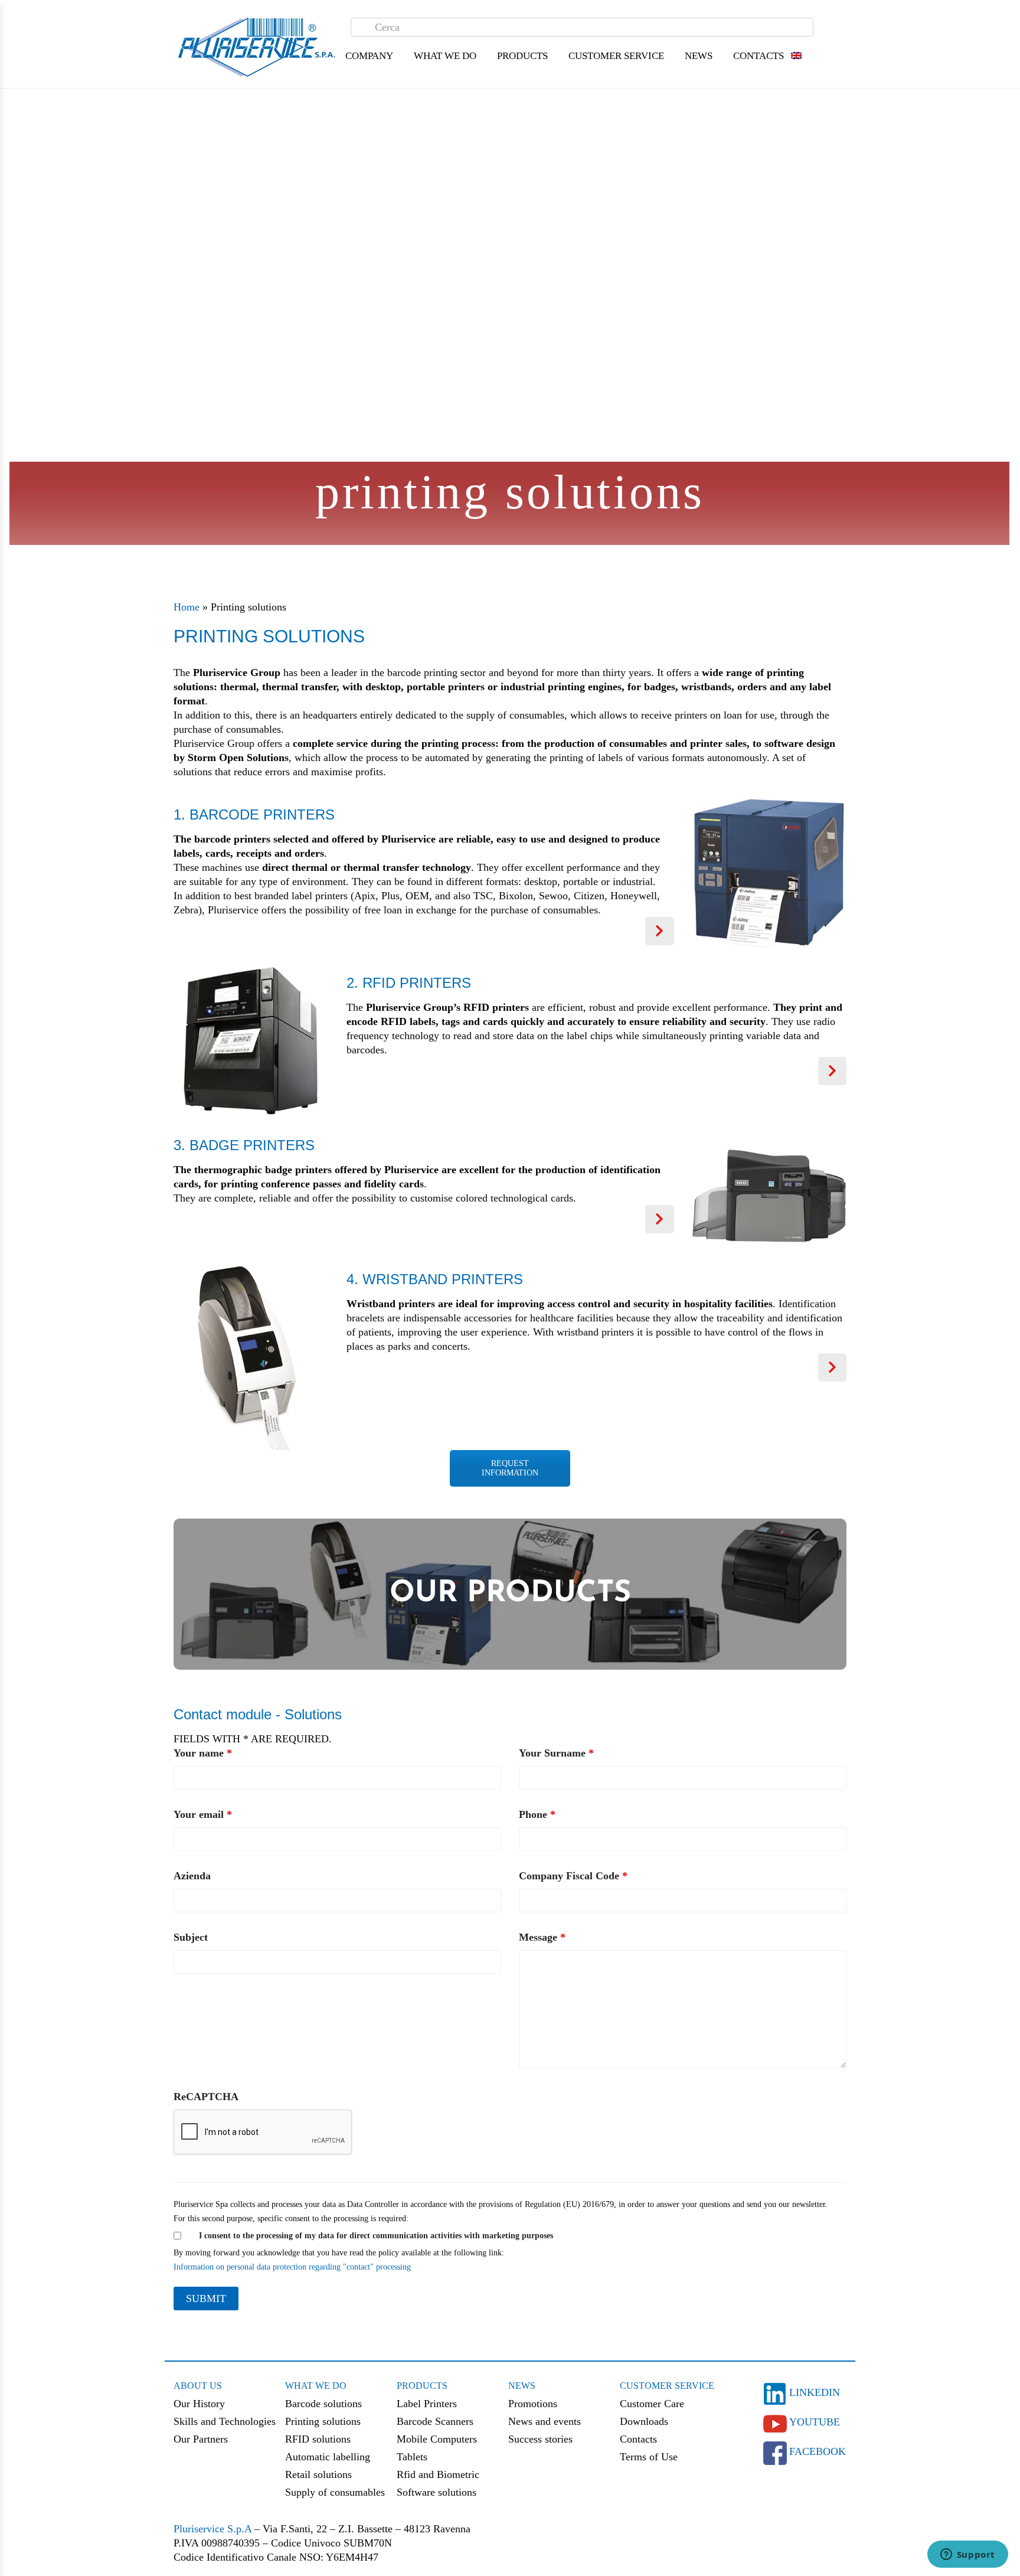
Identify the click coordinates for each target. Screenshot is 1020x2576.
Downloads (644, 2421)
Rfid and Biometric (438, 2474)
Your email (203, 1814)
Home (187, 607)
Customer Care (652, 2404)
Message (542, 1937)
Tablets (412, 2457)
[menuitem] (796, 56)
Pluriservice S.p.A (214, 2529)
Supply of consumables (335, 2492)
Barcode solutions (323, 2404)
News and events (545, 2421)
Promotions (533, 2404)
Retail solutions (318, 2474)
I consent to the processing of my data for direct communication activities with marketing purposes (376, 2236)
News (522, 2386)
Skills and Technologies (225, 2421)
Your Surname (556, 1753)
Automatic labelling (328, 2457)
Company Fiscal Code (573, 1876)
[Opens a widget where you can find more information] (967, 2555)
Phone (537, 1814)
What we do (316, 2386)
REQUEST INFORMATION (510, 1468)
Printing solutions (323, 2421)
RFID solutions (318, 2439)
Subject (191, 1937)
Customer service (667, 2386)
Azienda (192, 1876)
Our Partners (201, 2439)
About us (198, 2386)
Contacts (759, 56)
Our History (199, 2404)
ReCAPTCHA (206, 2097)
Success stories (540, 2439)
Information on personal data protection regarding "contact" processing (292, 2267)
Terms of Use (649, 2457)
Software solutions (437, 2492)
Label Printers (427, 2404)
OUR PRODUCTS (510, 1594)
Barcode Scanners (435, 2421)
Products (422, 2386)
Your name (203, 1753)
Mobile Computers (437, 2439)
